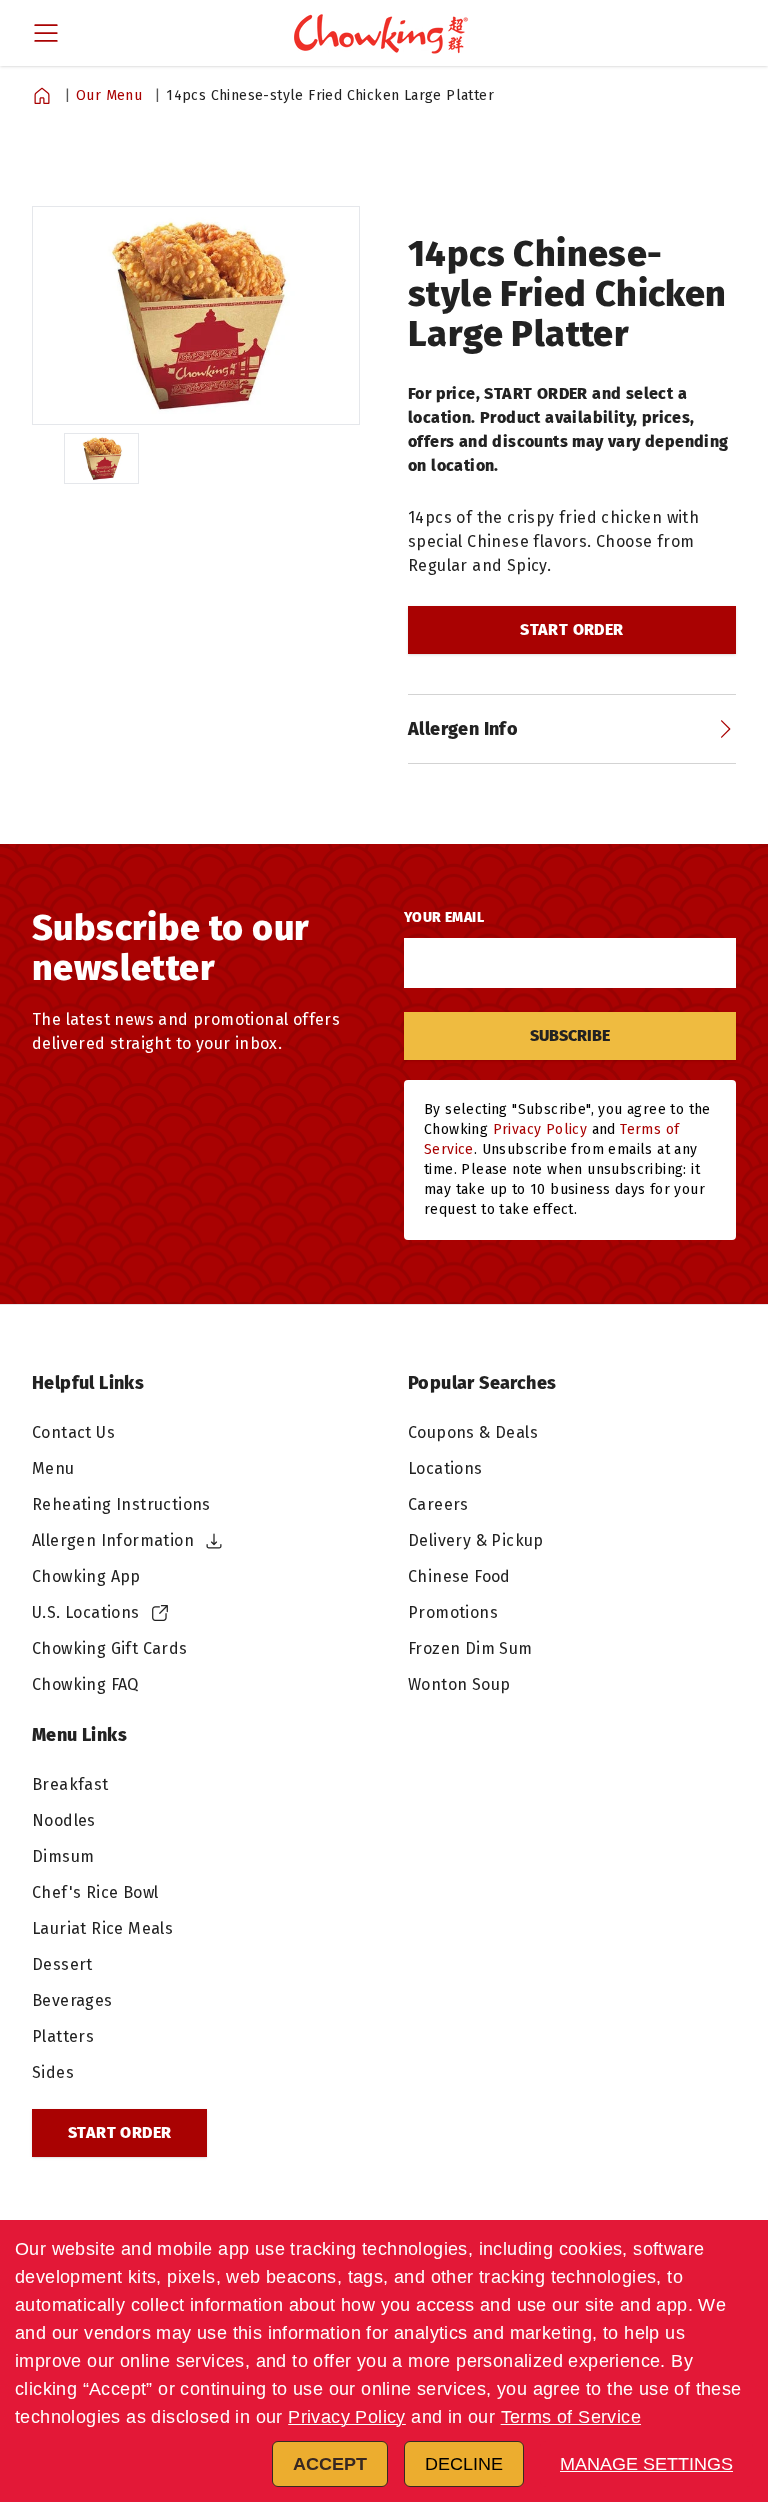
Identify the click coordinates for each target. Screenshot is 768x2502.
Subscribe (570, 1035)
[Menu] (46, 33)
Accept (330, 2464)
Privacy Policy (347, 2417)
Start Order (571, 629)
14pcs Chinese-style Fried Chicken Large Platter (330, 95)
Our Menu (109, 95)
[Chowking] (384, 33)
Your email (444, 917)
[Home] (42, 96)
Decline (464, 2464)
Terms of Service (571, 2417)
